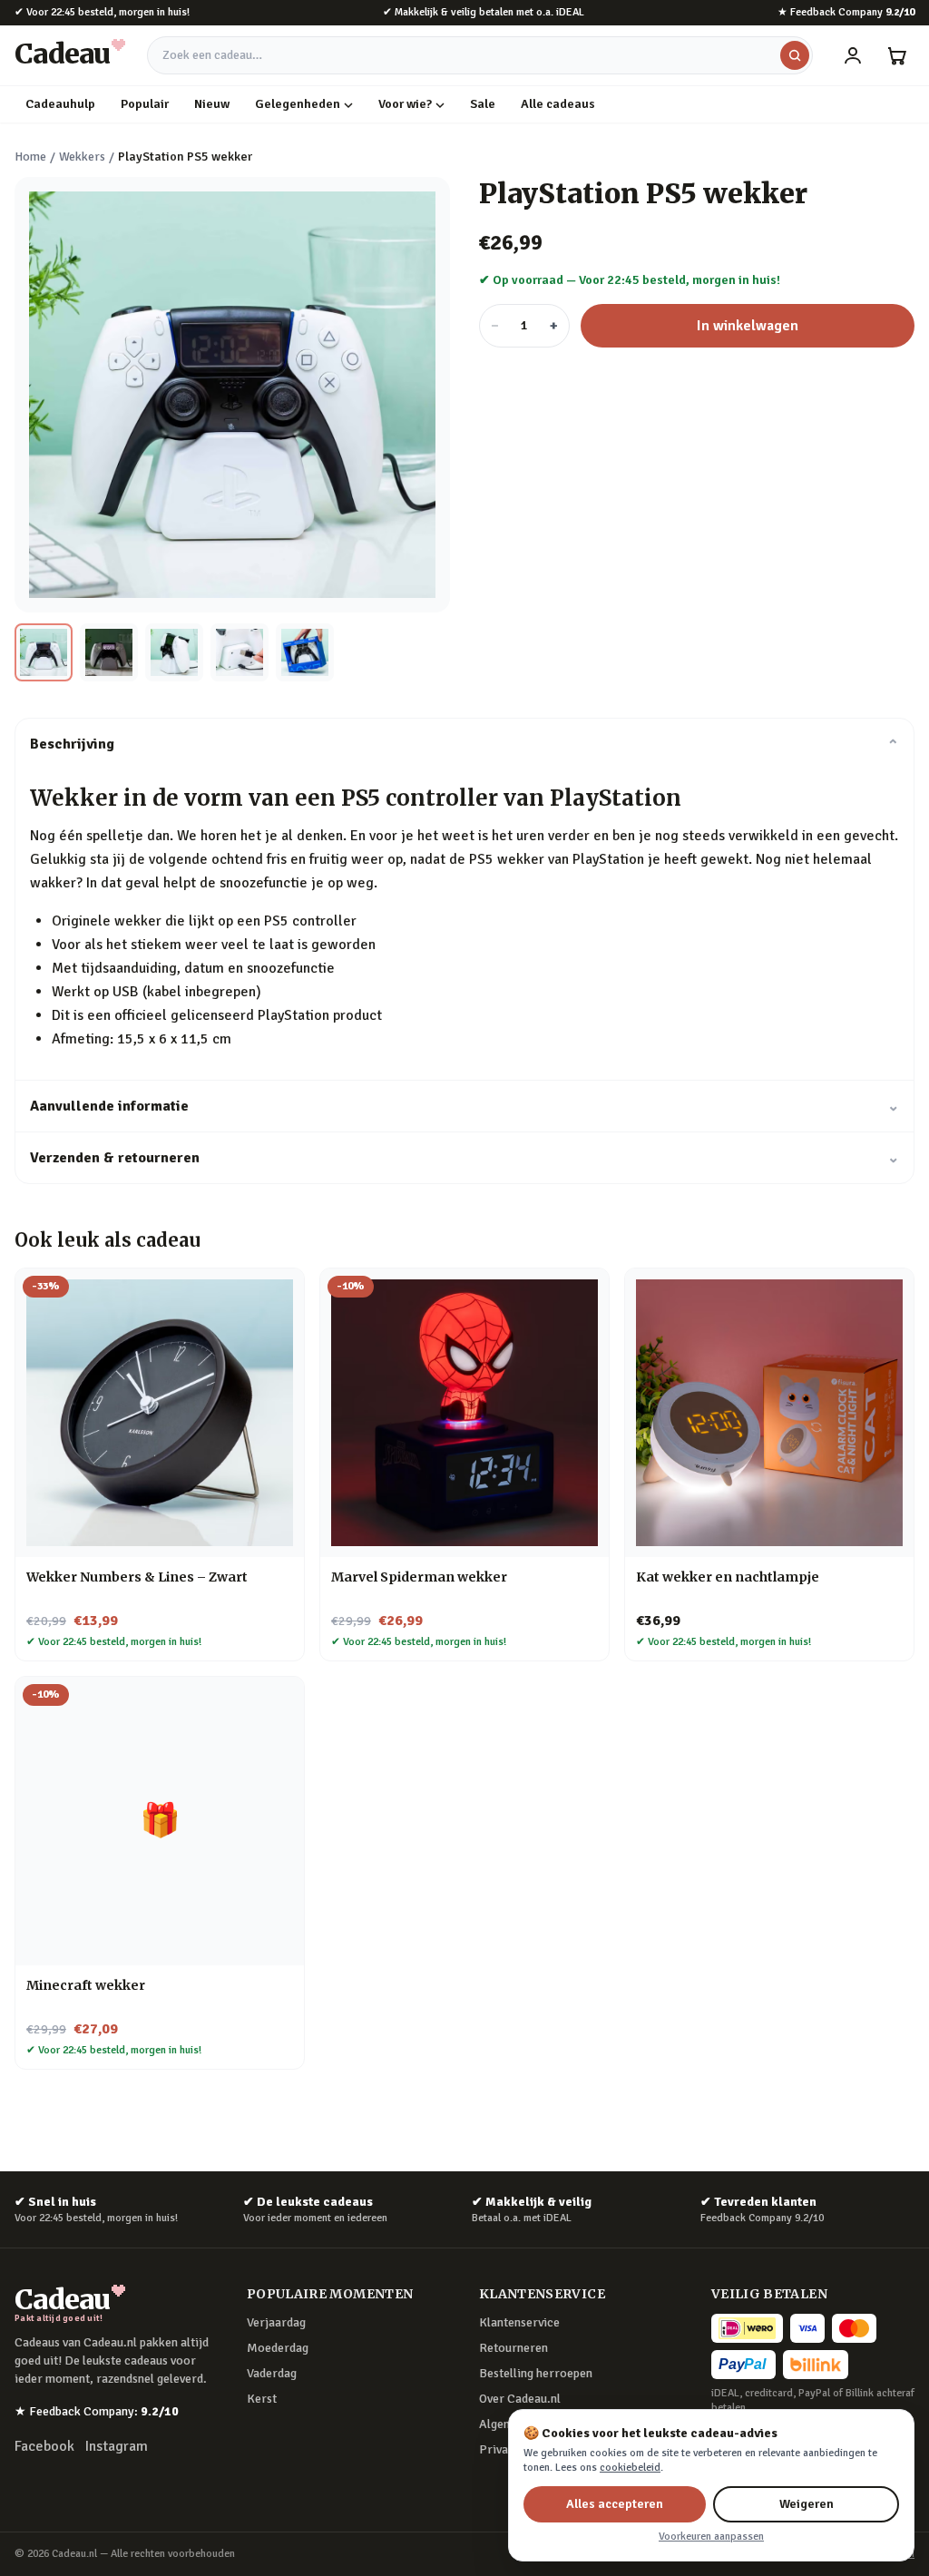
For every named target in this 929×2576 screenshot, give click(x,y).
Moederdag (278, 2348)
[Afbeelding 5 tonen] (305, 652)
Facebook (44, 2446)
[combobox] (480, 55)
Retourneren (513, 2348)
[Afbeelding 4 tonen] (240, 652)
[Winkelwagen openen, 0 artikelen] (896, 55)
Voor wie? (405, 104)
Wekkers (82, 157)
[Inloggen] (853, 55)
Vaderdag (272, 2373)
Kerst (262, 2399)
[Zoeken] (795, 55)
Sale (483, 104)
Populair (145, 104)
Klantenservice (519, 2322)
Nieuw (212, 104)
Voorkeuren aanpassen (711, 2537)
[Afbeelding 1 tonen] (44, 652)
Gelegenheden (298, 104)
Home (30, 157)
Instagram (117, 2446)
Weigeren (807, 2504)
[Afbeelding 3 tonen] (174, 652)
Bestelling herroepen (536, 2373)
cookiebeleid (630, 2468)
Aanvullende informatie (464, 1106)
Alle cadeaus (558, 104)
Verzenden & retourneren (464, 1158)
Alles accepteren (615, 2504)
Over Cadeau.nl (520, 2399)
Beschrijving (464, 744)
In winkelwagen (748, 326)
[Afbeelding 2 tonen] (109, 652)
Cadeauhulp (60, 104)
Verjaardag (276, 2322)
